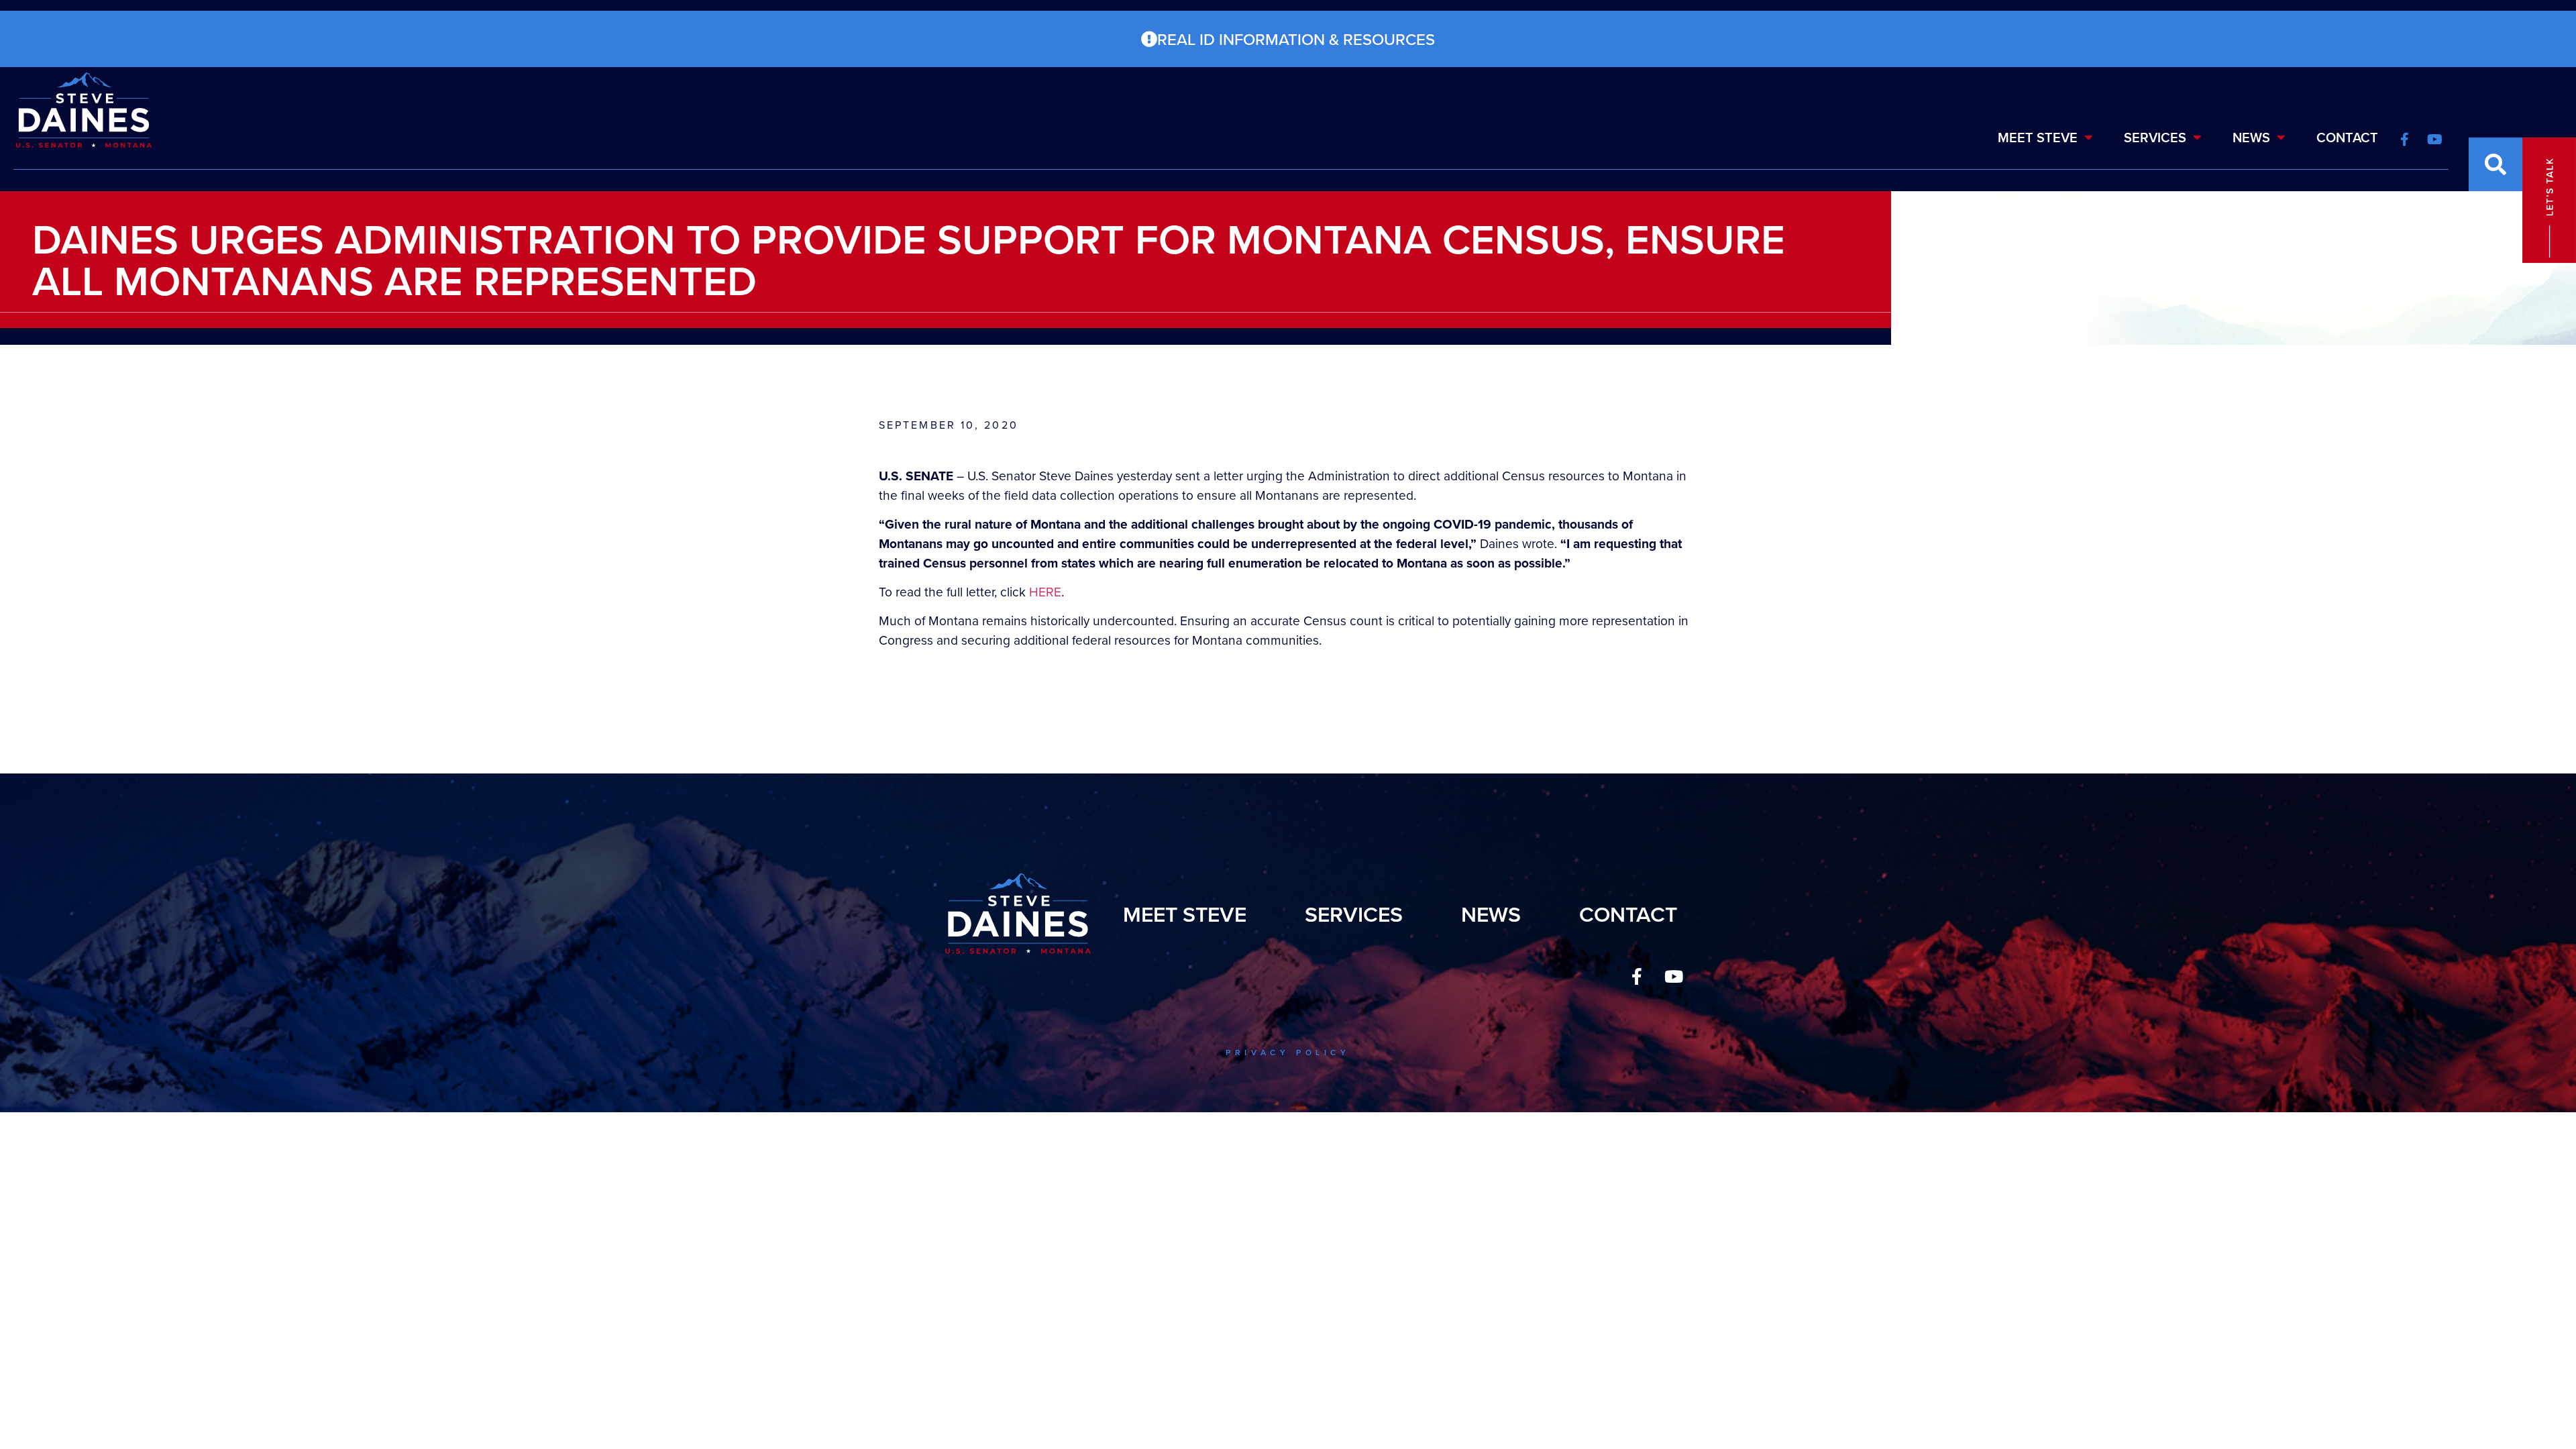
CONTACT (2347, 137)
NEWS (2251, 137)
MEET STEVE (2038, 137)
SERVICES (2155, 137)
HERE (1045, 591)
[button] (2495, 164)
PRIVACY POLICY (1288, 1052)
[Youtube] (1674, 976)
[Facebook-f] (1637, 976)
